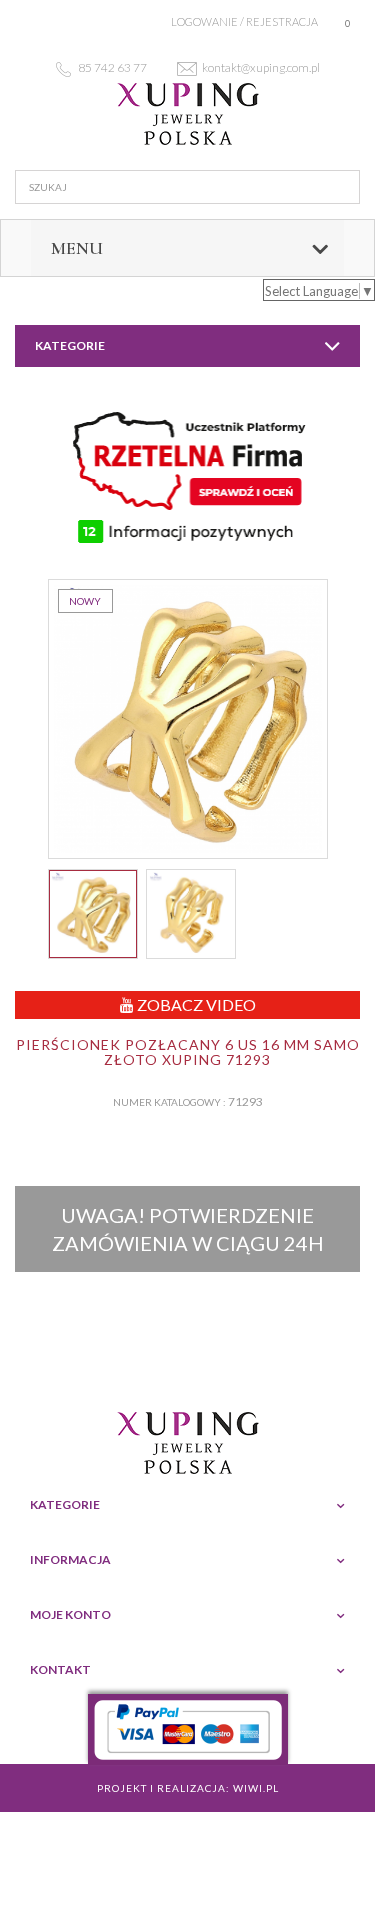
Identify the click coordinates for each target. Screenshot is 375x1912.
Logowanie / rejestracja (244, 21)
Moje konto (70, 1614)
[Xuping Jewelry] (187, 114)
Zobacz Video (195, 1004)
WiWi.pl (256, 1788)
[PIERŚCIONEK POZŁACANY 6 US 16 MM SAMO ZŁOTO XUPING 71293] (93, 914)
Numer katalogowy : (169, 1102)
